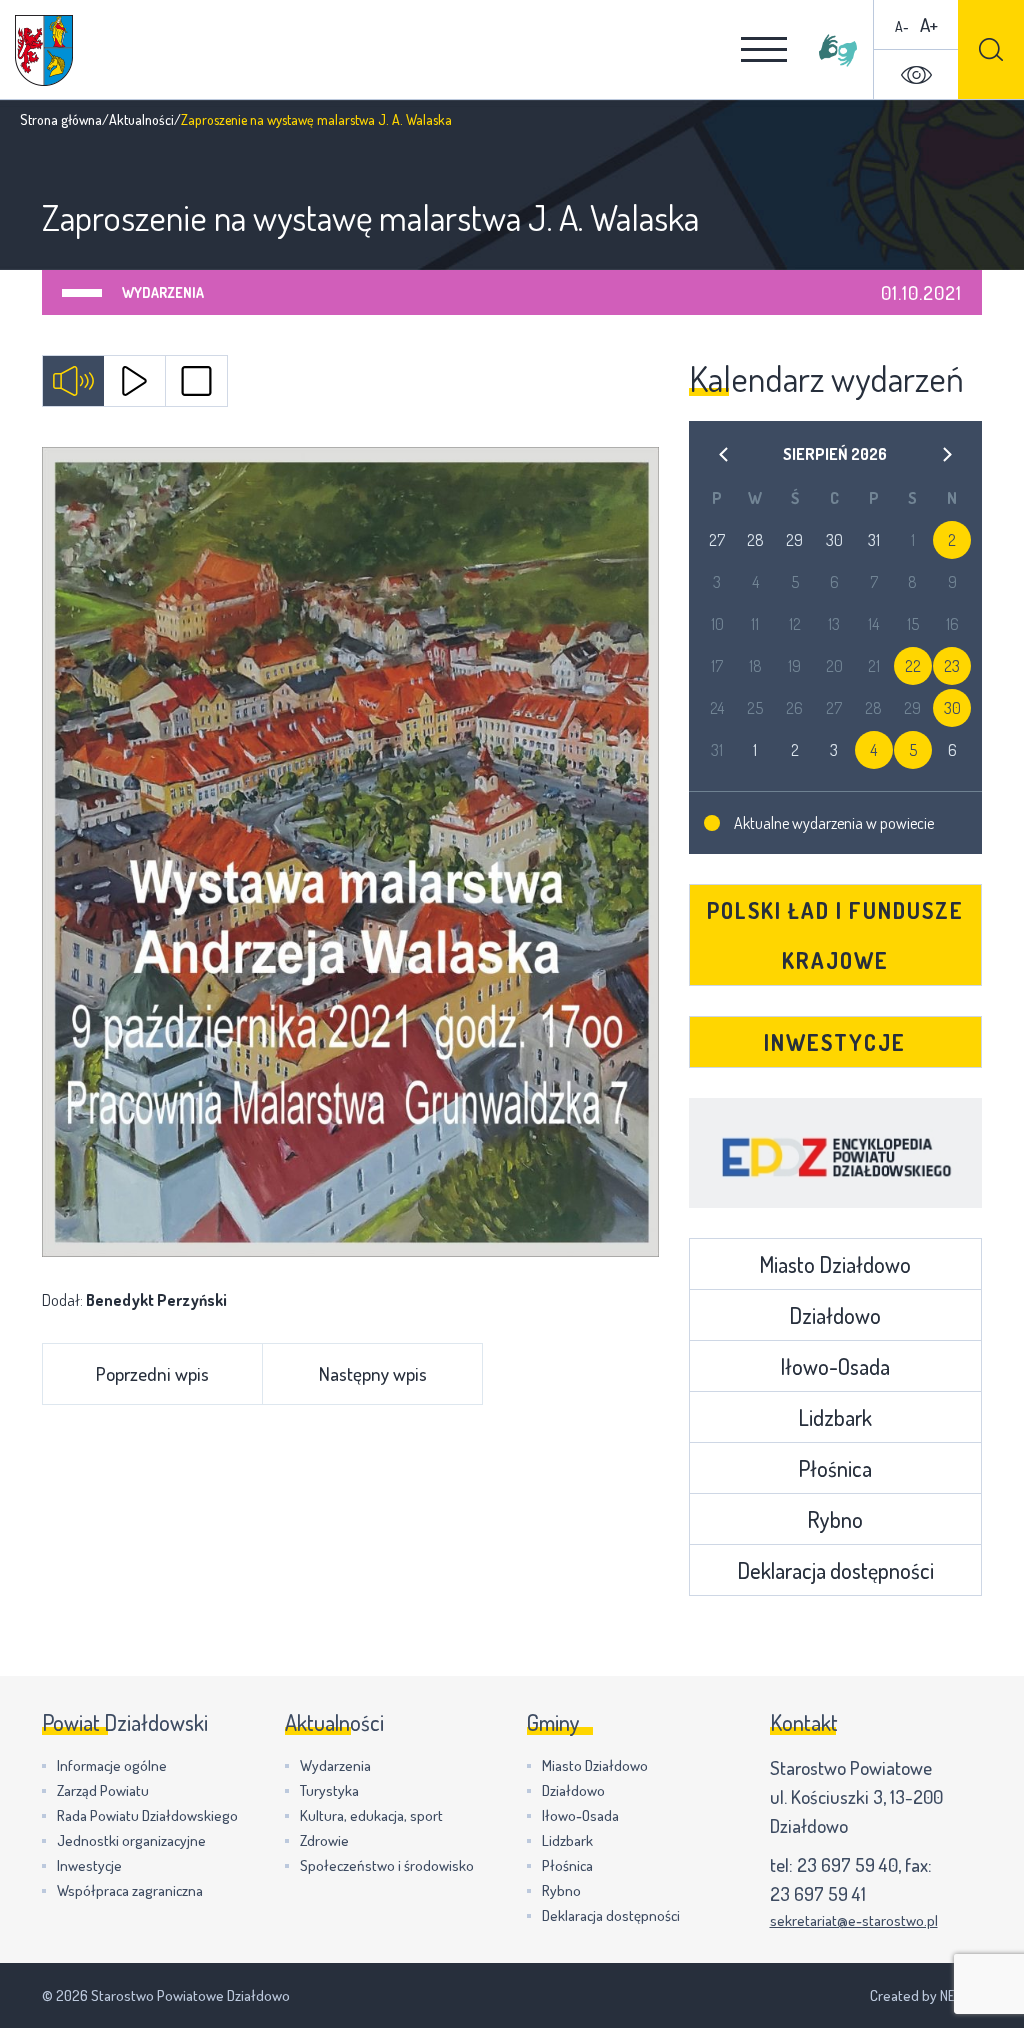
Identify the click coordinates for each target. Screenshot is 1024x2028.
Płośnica (835, 1468)
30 (952, 708)
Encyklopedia (835, 1153)
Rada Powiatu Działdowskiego (147, 1815)
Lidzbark (835, 1417)
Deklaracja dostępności (835, 1570)
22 (913, 666)
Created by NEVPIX (926, 1995)
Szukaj (991, 49)
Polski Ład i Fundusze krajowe (835, 935)
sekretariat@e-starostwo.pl (854, 1920)
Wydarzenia (163, 292)
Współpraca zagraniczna (130, 1890)
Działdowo (835, 1315)
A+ (929, 24)
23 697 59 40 (847, 1864)
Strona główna (61, 119)
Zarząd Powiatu (103, 1790)
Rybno (835, 1519)
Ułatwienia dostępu (916, 75)
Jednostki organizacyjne (131, 1840)
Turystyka (329, 1790)
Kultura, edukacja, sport (371, 1815)
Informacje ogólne (112, 1765)
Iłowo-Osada (835, 1366)
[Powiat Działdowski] (44, 50)
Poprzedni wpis (152, 1373)
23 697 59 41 (818, 1893)
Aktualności (141, 119)
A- (902, 26)
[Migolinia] (838, 50)
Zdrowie (324, 1840)
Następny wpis (373, 1373)
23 (952, 666)
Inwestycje (835, 1042)
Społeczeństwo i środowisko (387, 1865)
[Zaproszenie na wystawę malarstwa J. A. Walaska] (350, 852)
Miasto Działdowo (835, 1264)
